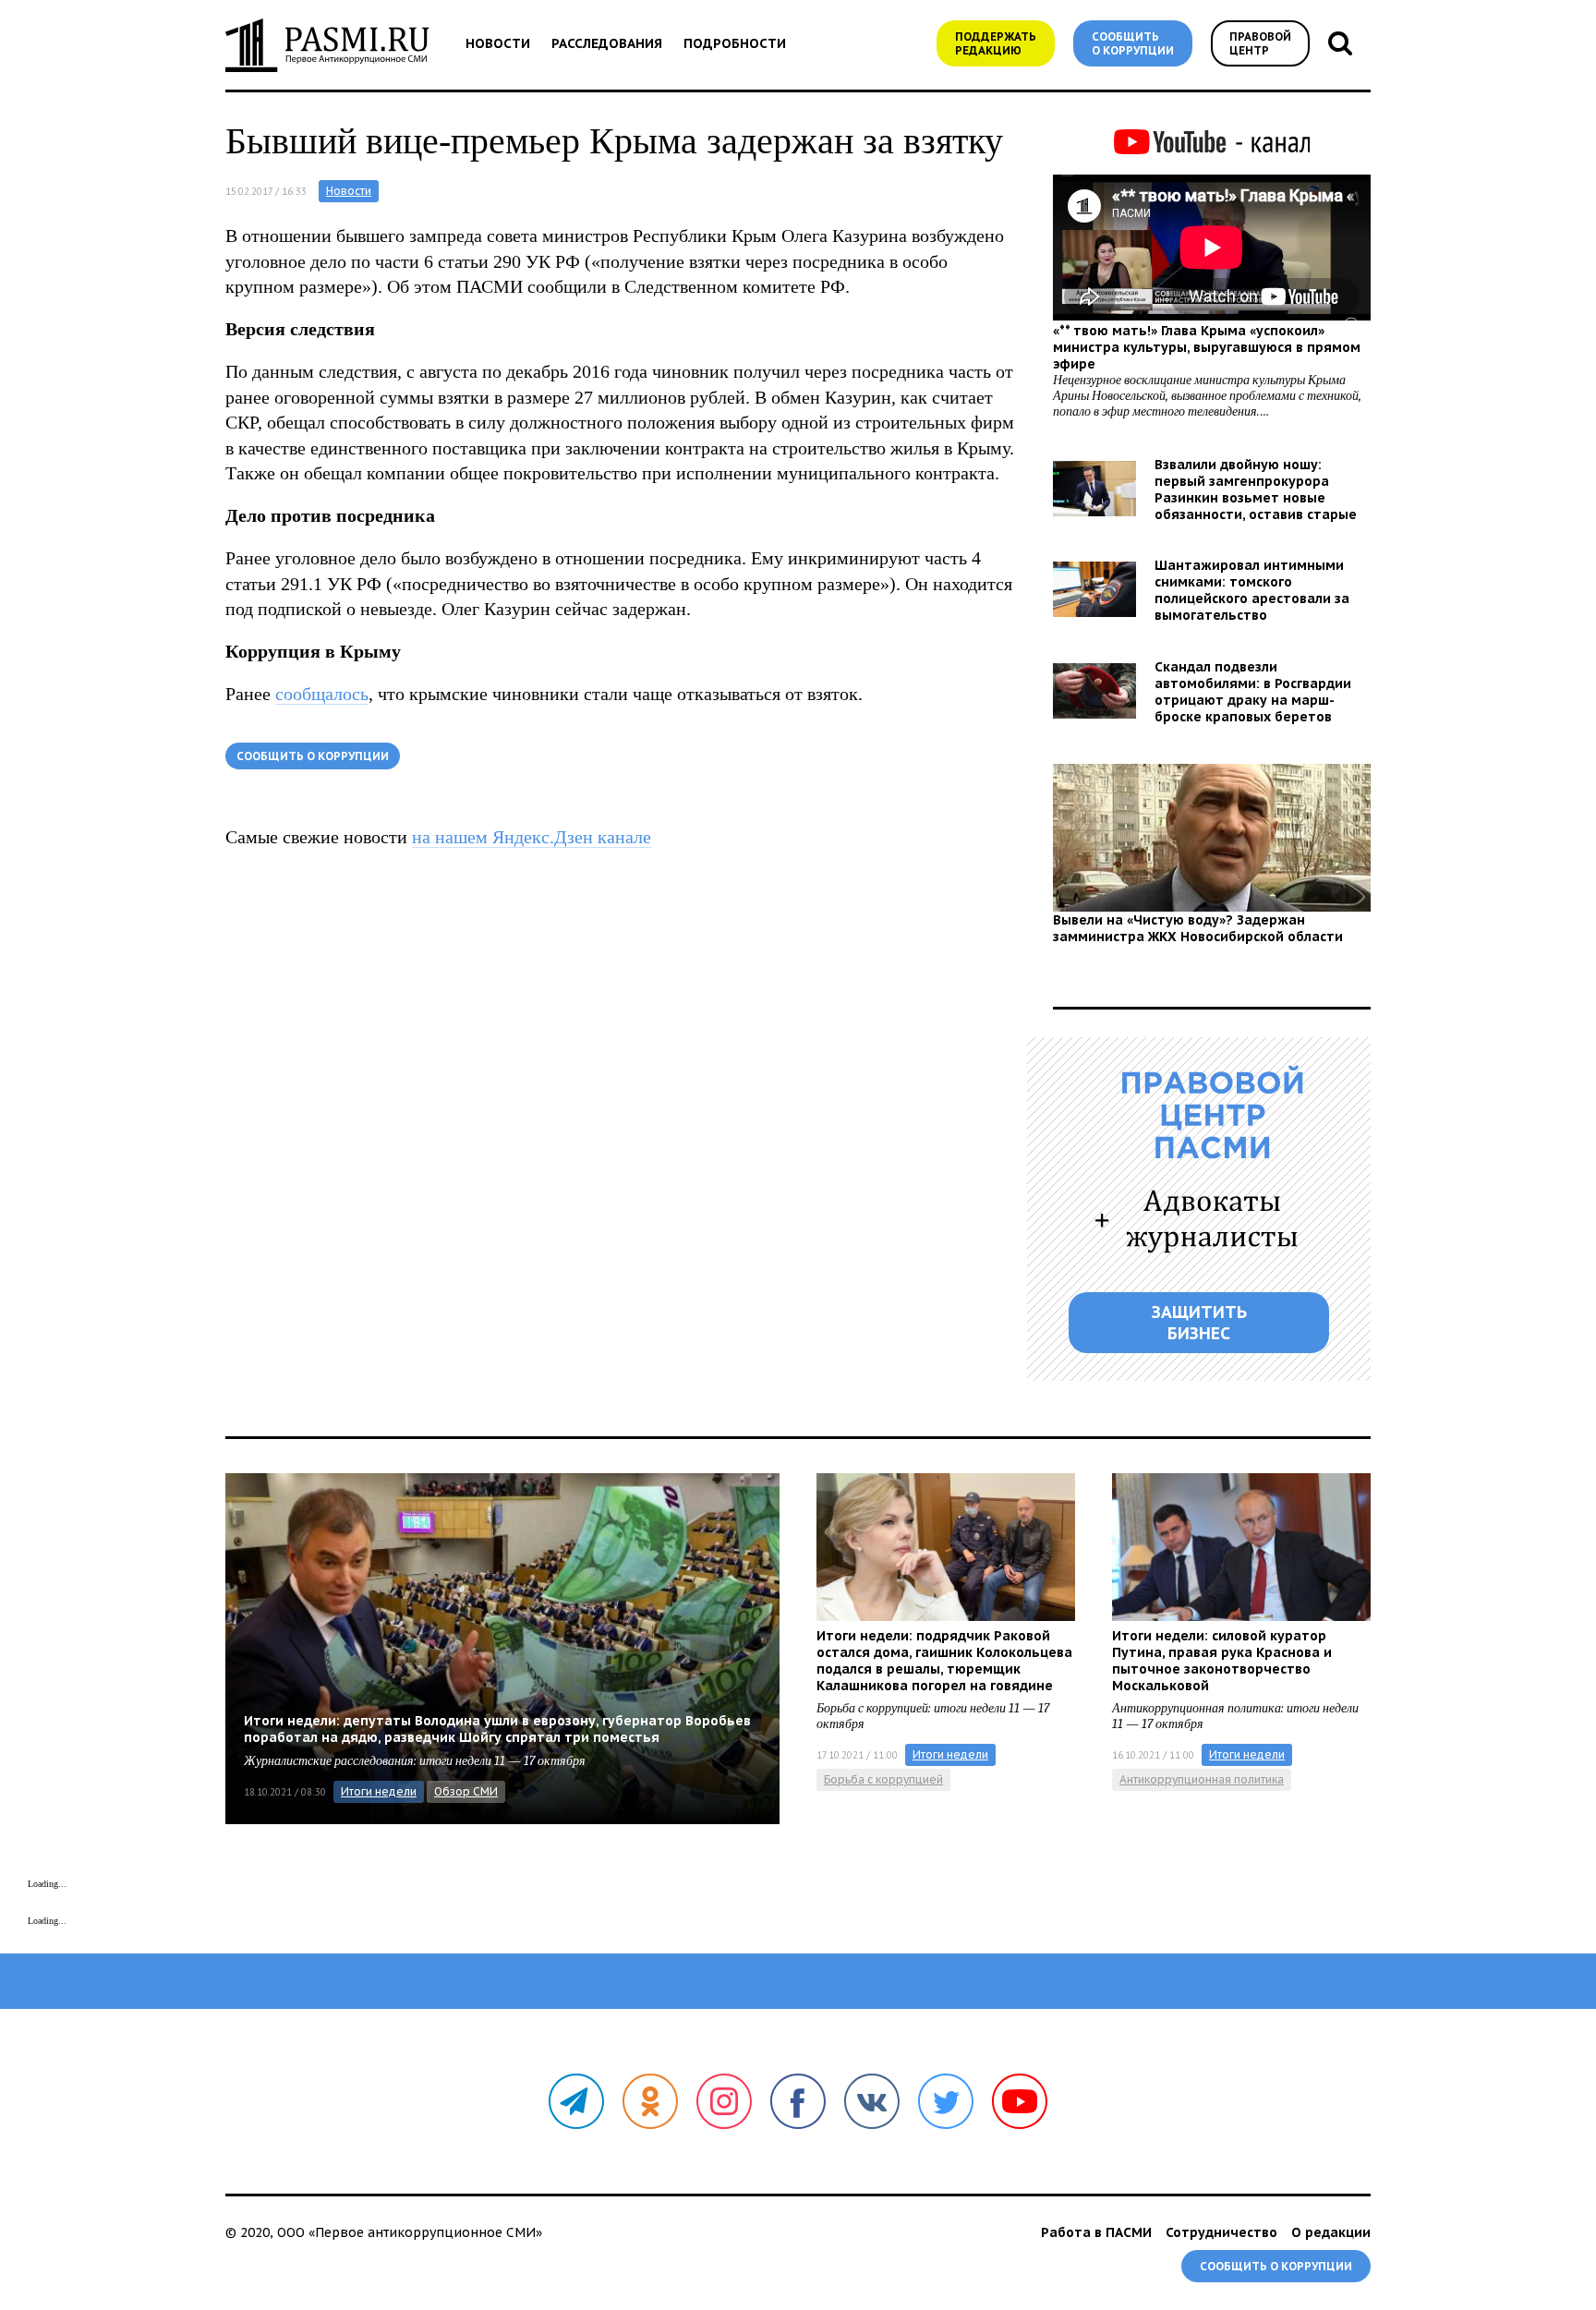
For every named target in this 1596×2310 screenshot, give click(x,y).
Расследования (607, 43)
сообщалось (322, 694)
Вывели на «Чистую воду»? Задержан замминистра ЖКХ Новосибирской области (1198, 928)
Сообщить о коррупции (1133, 43)
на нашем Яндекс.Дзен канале (532, 837)
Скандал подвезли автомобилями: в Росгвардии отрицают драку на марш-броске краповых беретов (1253, 692)
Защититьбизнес (1199, 1323)
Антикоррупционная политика (1202, 1779)
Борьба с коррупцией (883, 1779)
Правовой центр (1260, 43)
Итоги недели (379, 1791)
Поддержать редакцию (996, 43)
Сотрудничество (1221, 2232)
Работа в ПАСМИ (1096, 2232)
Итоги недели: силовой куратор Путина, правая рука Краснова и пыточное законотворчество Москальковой (1222, 1661)
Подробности (735, 43)
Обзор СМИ (466, 1791)
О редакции (1331, 2232)
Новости (498, 43)
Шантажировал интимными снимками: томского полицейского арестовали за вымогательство (1252, 590)
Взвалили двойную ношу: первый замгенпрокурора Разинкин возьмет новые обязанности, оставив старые (1256, 490)
